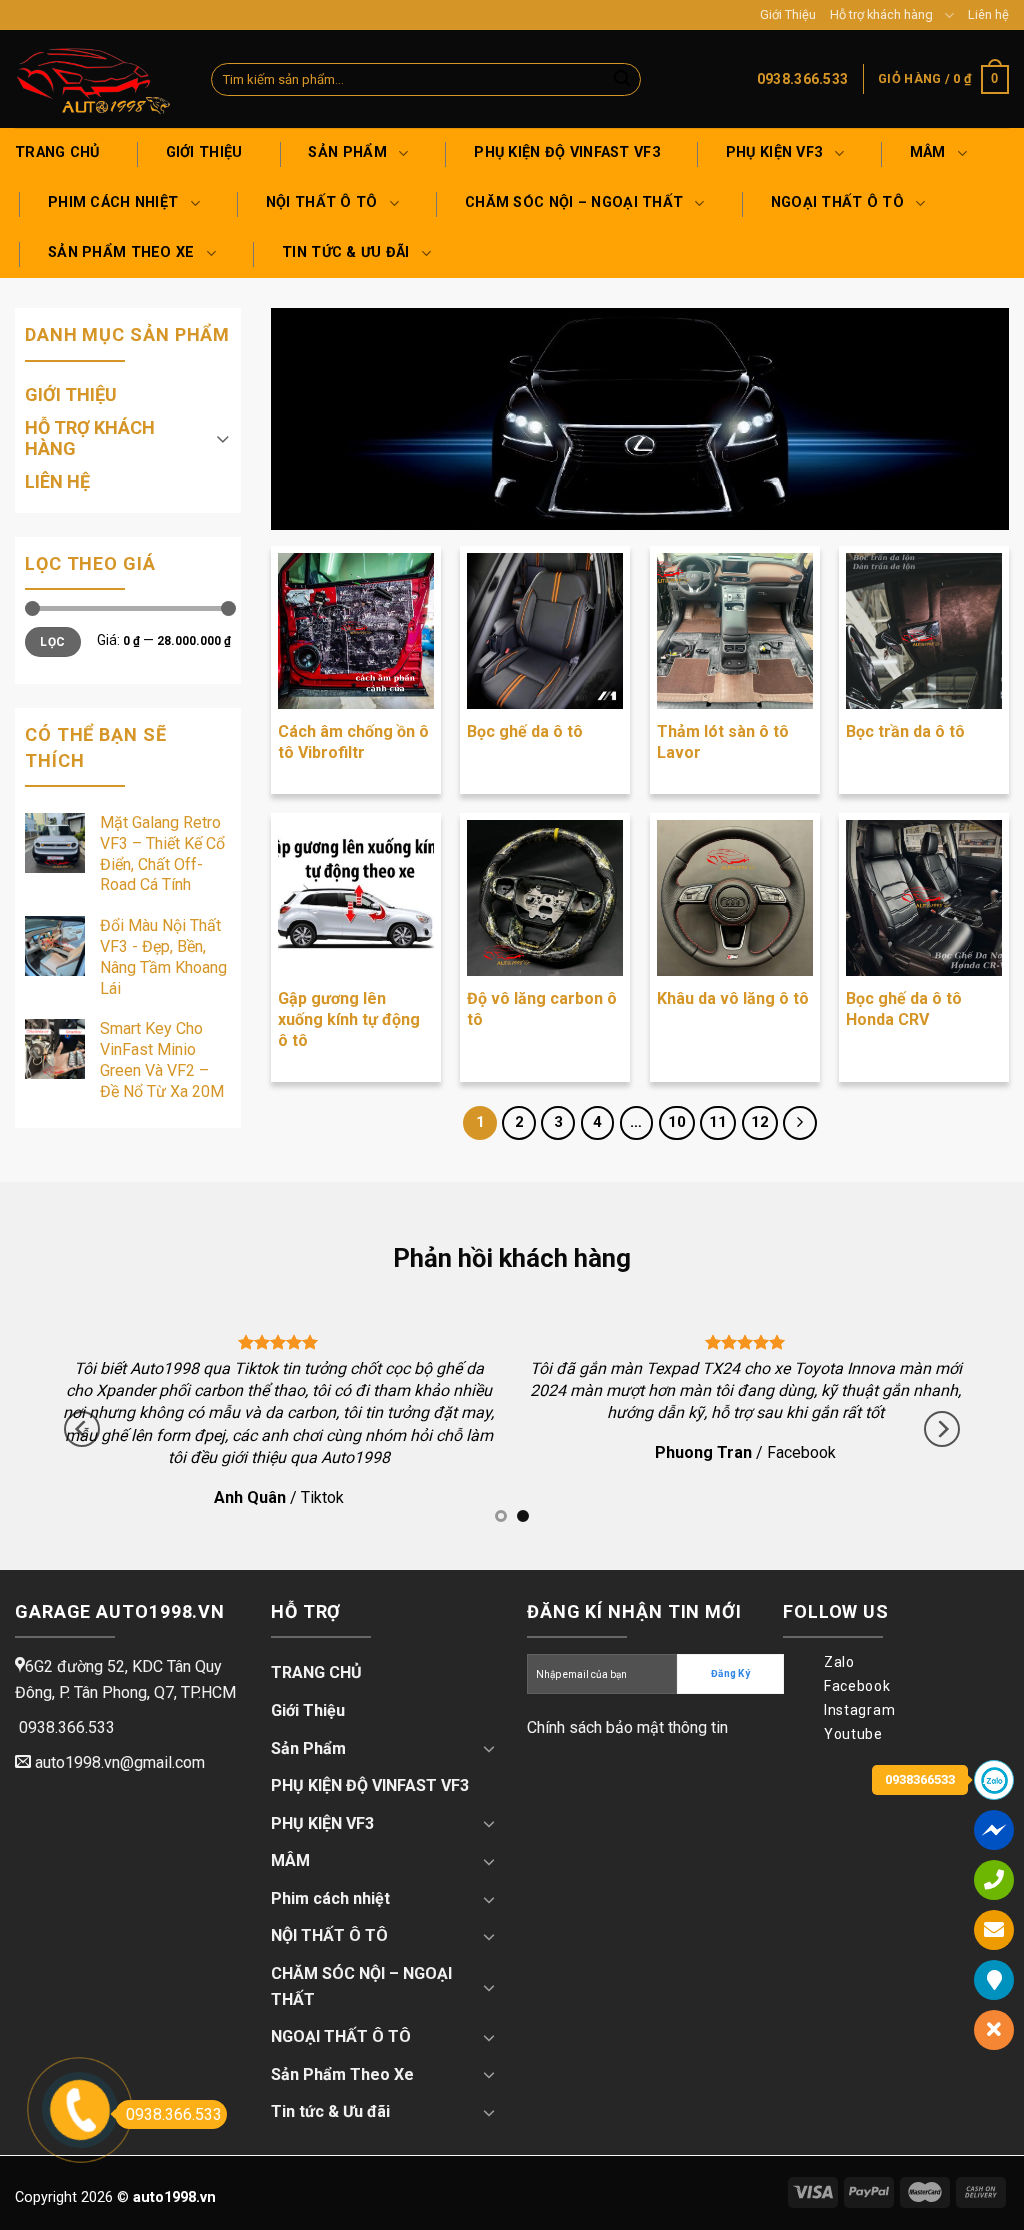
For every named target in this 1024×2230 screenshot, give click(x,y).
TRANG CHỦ (57, 152)
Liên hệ (988, 14)
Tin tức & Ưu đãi (346, 252)
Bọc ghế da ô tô (525, 731)
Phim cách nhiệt (113, 202)
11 (718, 1122)
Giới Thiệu (788, 14)
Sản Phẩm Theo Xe (121, 252)
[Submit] (622, 80)
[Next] (942, 1429)
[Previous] (82, 1429)
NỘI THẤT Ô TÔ (322, 202)
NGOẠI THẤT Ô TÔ (837, 202)
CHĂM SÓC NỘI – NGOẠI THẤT (574, 202)
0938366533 (920, 1779)
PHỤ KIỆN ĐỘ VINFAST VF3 (567, 152)
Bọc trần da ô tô (905, 731)
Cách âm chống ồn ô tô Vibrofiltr (353, 742)
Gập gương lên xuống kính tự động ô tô (349, 1019)
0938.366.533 (174, 2114)
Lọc (52, 642)
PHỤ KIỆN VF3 (774, 152)
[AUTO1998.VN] (98, 79)
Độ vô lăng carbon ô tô (542, 1009)
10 (677, 1122)
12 (760, 1122)
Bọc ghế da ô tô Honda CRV (904, 1009)
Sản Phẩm (347, 152)
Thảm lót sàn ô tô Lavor (723, 742)
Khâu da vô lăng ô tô (733, 998)
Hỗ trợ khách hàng (881, 14)
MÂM (928, 152)
